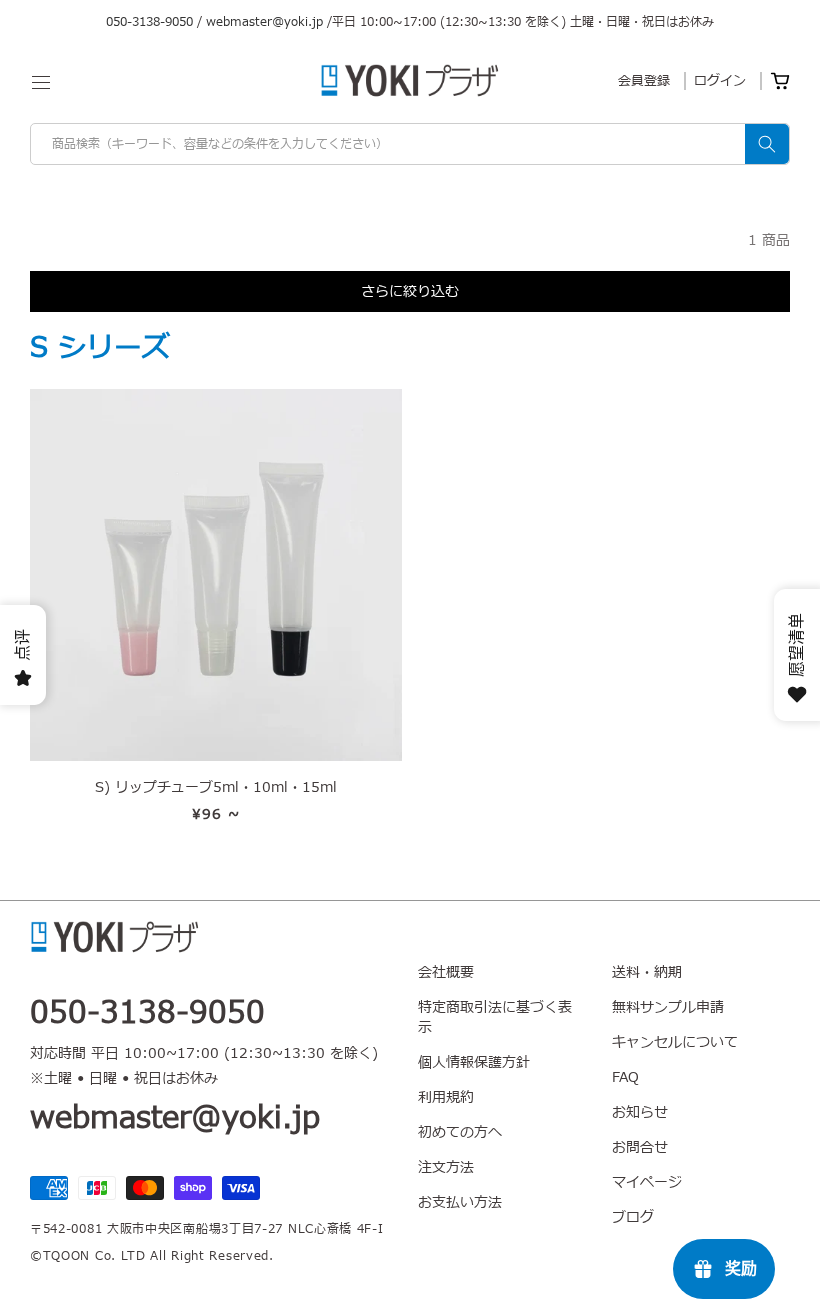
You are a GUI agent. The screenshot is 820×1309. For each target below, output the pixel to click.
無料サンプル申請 (668, 1007)
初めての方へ (460, 1132)
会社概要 (446, 973)
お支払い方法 (460, 1202)
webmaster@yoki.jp (264, 22)
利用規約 (446, 1097)
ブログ (633, 1217)
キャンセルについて (675, 1042)
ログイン (720, 81)
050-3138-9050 (149, 22)
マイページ (647, 1182)
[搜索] (767, 144)
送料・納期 (647, 973)
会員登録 (644, 81)
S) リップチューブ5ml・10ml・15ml (216, 788)
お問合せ (640, 1147)
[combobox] (410, 144)
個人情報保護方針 (474, 1062)
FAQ (625, 1077)
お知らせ (640, 1112)
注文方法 (446, 1167)
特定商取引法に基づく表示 (495, 1017)
